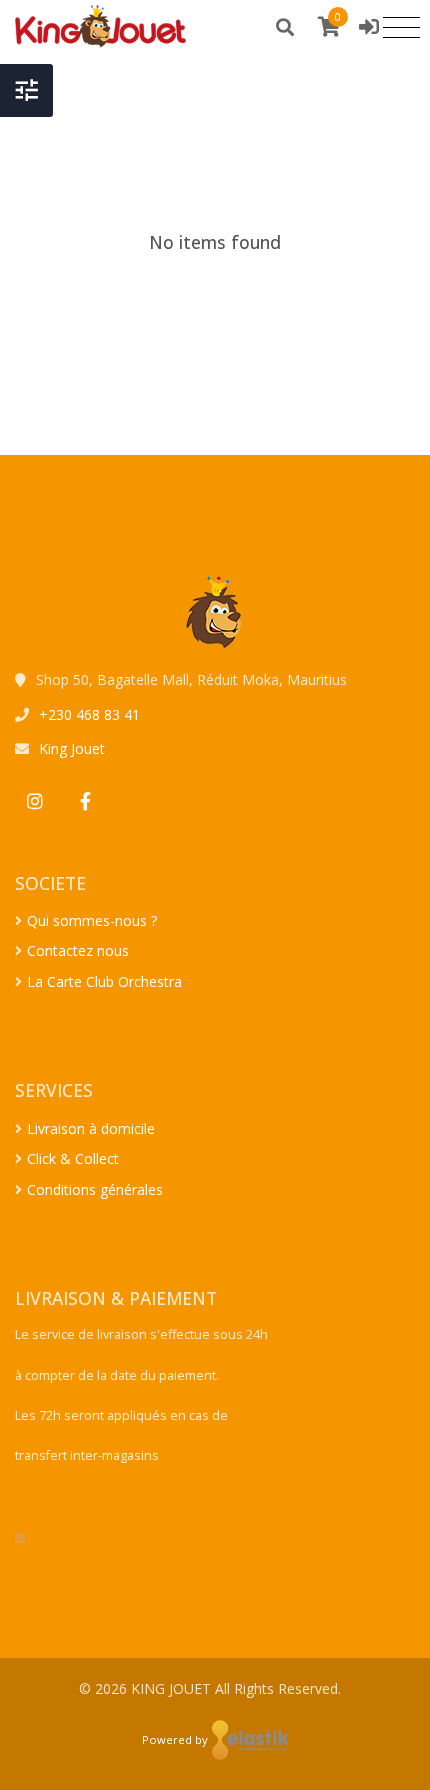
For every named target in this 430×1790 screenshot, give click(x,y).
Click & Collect (73, 1158)
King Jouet (72, 748)
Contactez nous (78, 950)
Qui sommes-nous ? (92, 920)
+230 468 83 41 (89, 714)
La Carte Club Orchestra (104, 981)
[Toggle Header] (26, 90)
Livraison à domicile (91, 1128)
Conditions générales (95, 1189)
